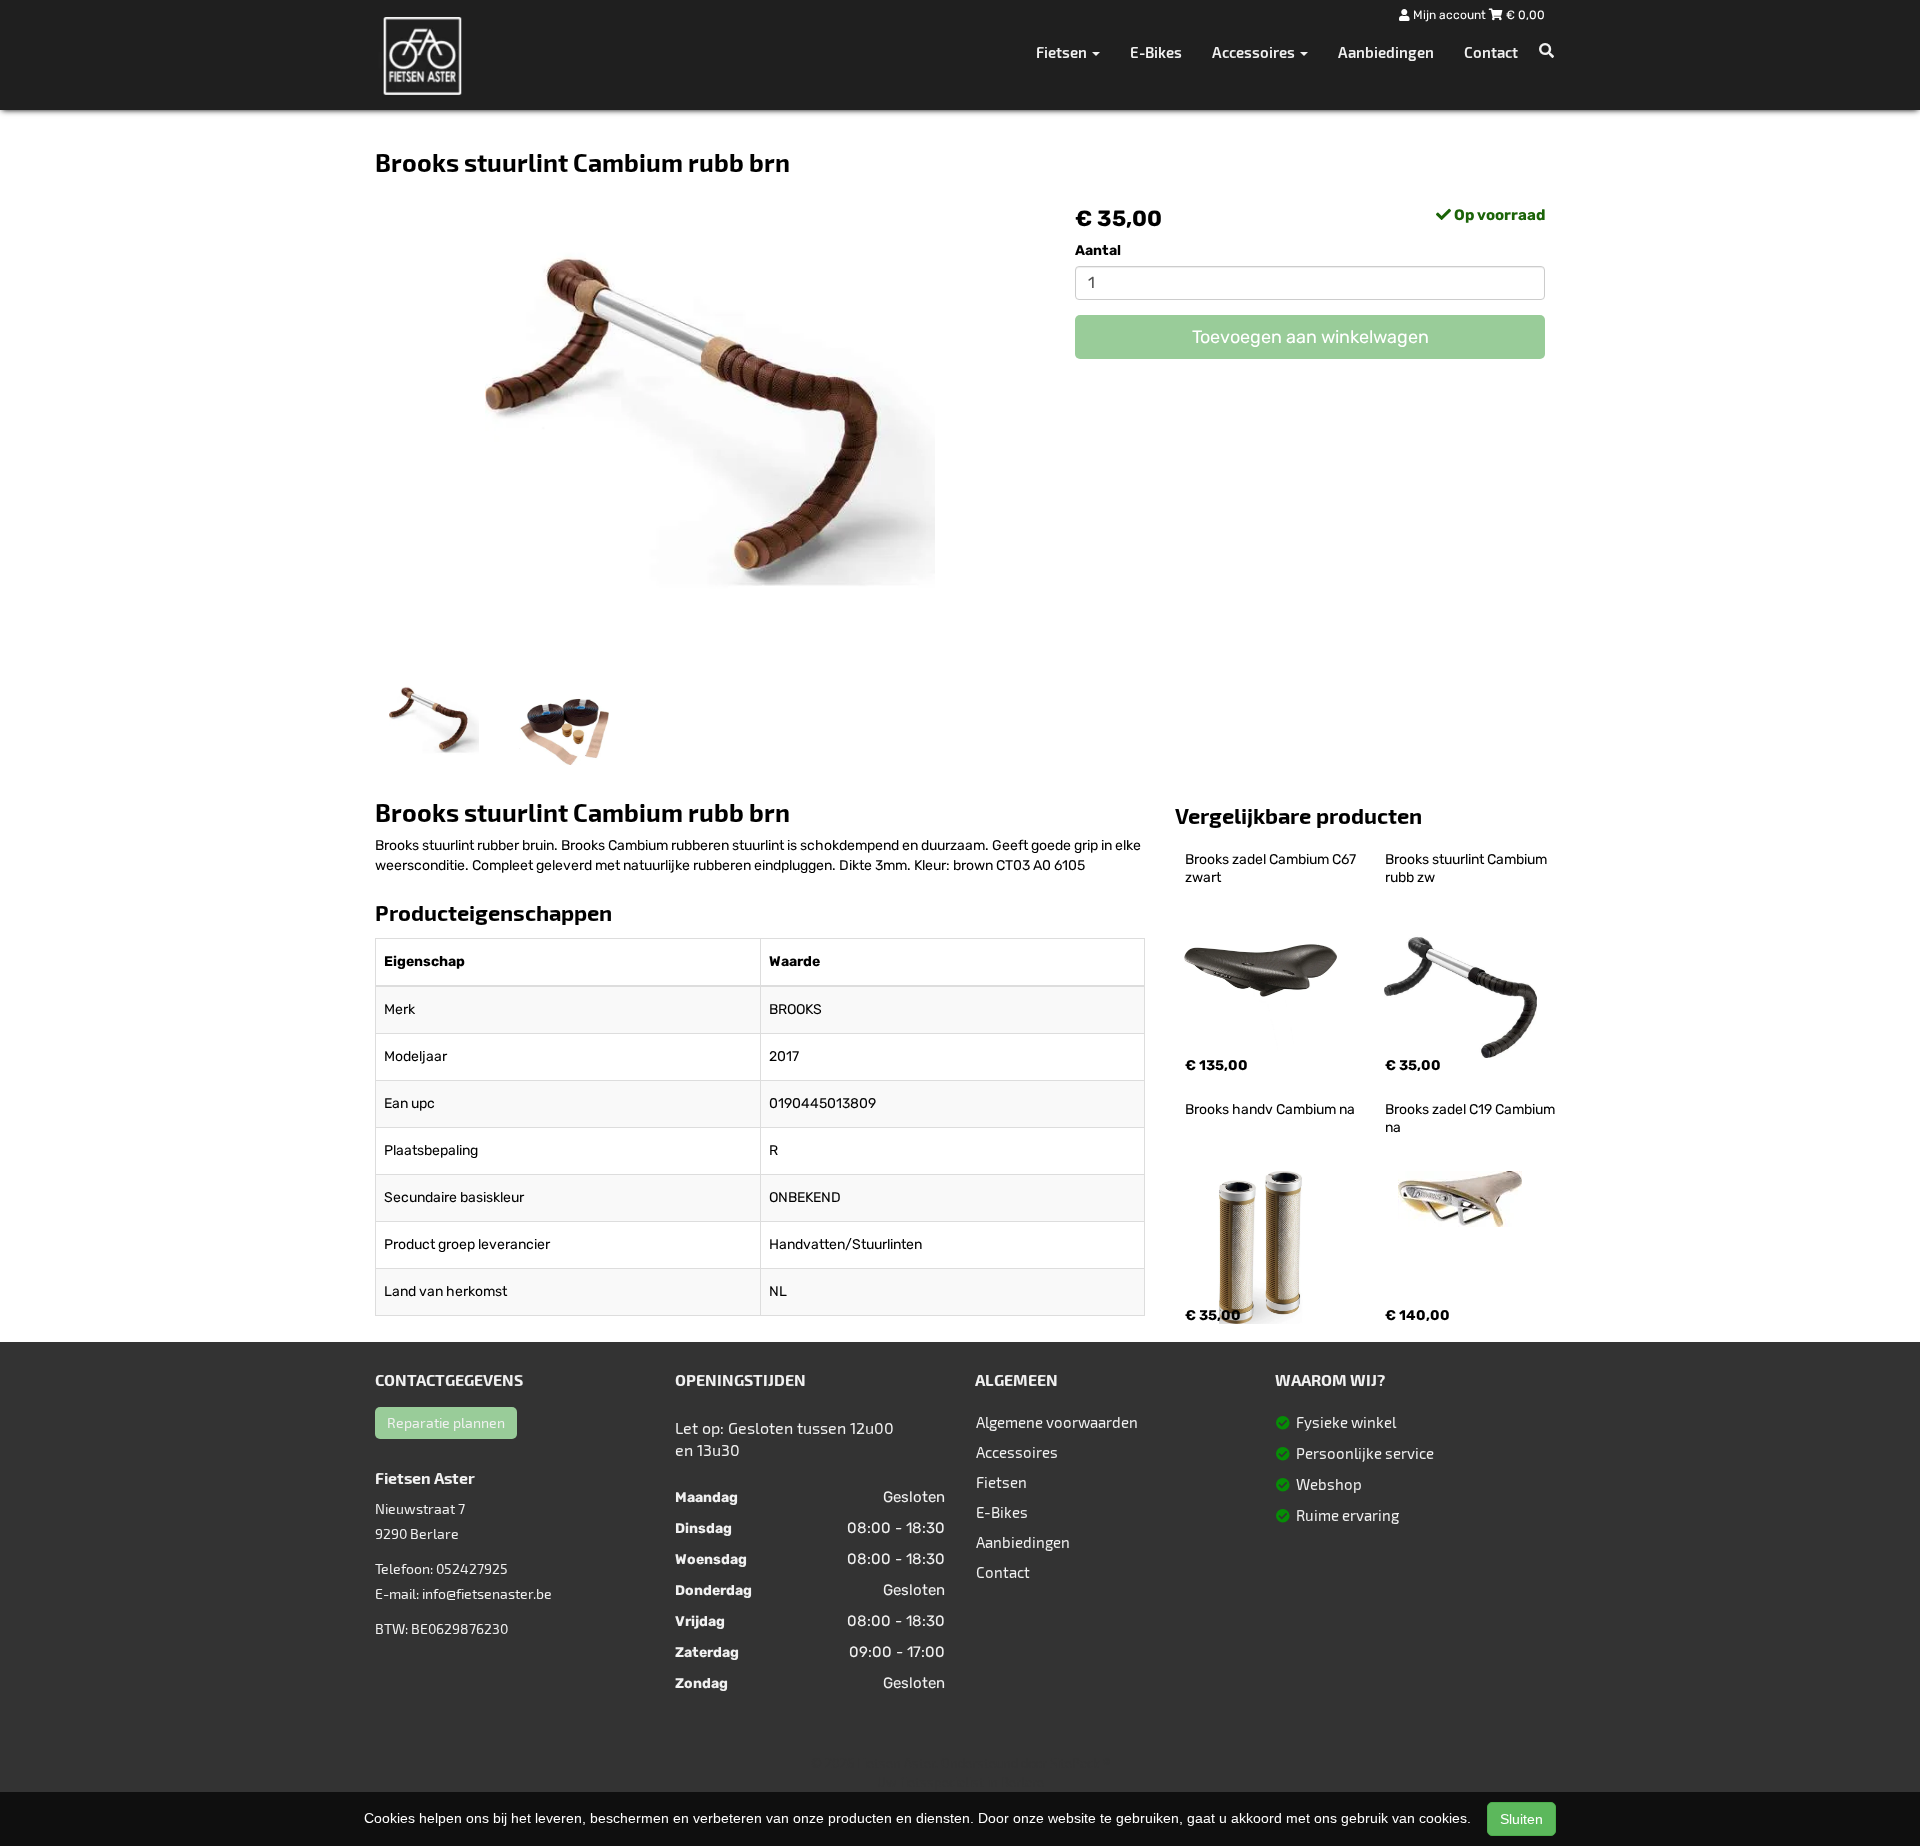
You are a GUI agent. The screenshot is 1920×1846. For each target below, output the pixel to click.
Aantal (1098, 250)
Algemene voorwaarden (1057, 1422)
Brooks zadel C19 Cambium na (1471, 1118)
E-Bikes (1156, 52)
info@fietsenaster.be (487, 1593)
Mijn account (1449, 15)
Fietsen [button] (1063, 52)
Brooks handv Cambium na (1270, 1109)
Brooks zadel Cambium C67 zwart (1272, 868)
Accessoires (1017, 1452)
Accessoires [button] (1255, 52)
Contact (1491, 52)
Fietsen (1001, 1482)
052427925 (472, 1568)
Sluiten (1521, 1819)
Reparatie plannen (446, 1422)
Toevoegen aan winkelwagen (1310, 337)
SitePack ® (1080, 1763)
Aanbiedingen (1386, 52)
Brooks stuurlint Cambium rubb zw (1467, 868)
